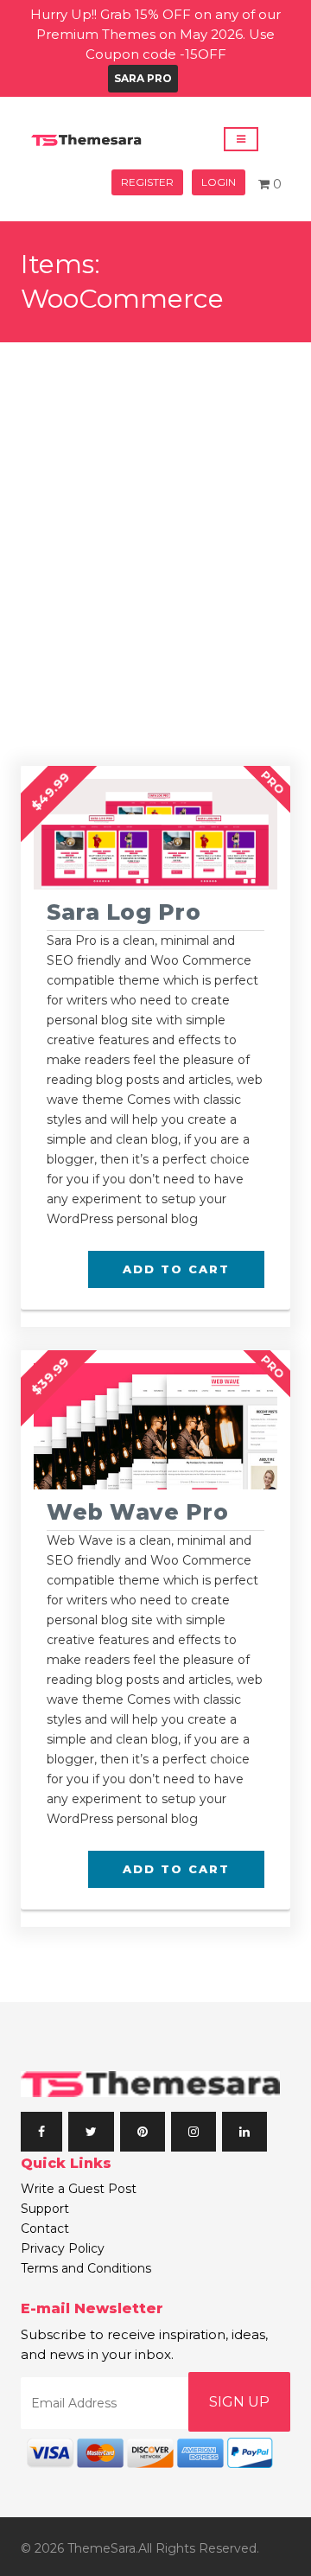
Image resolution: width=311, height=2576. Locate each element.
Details (150, 833)
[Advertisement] (155, 507)
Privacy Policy (63, 2248)
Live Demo (149, 875)
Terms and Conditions (86, 2268)
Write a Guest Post (79, 2189)
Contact (45, 2228)
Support (45, 2209)
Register (147, 182)
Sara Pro (143, 78)
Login (219, 182)
